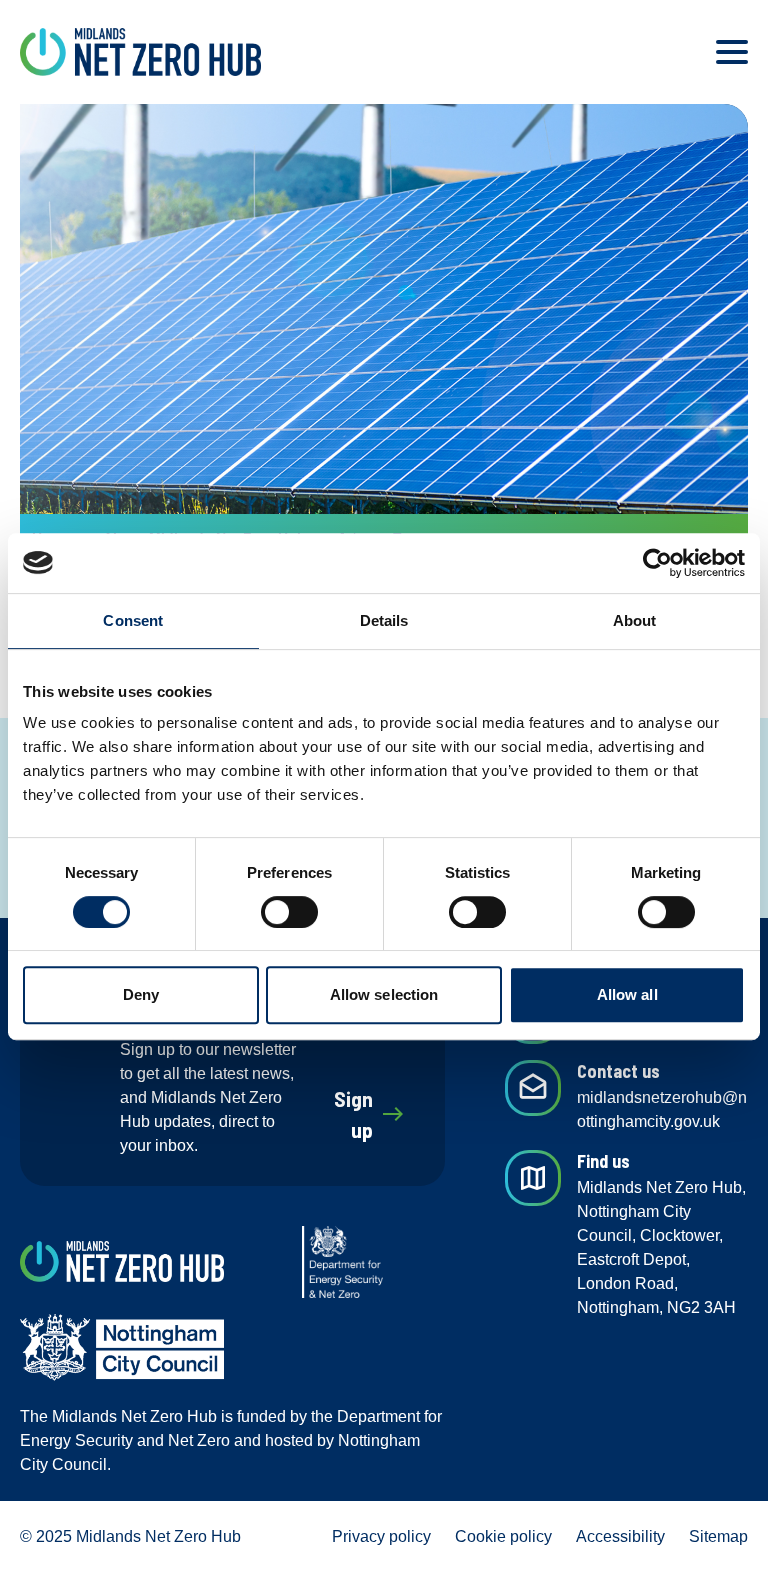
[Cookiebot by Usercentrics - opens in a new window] (657, 563)
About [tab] (635, 620)
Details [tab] (384, 620)
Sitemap (718, 1536)
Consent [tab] (133, 620)
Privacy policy (381, 1536)
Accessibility (620, 1536)
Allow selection (384, 994)
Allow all (627, 994)
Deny (141, 994)
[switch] (289, 912)
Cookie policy (503, 1536)
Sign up (369, 1114)
